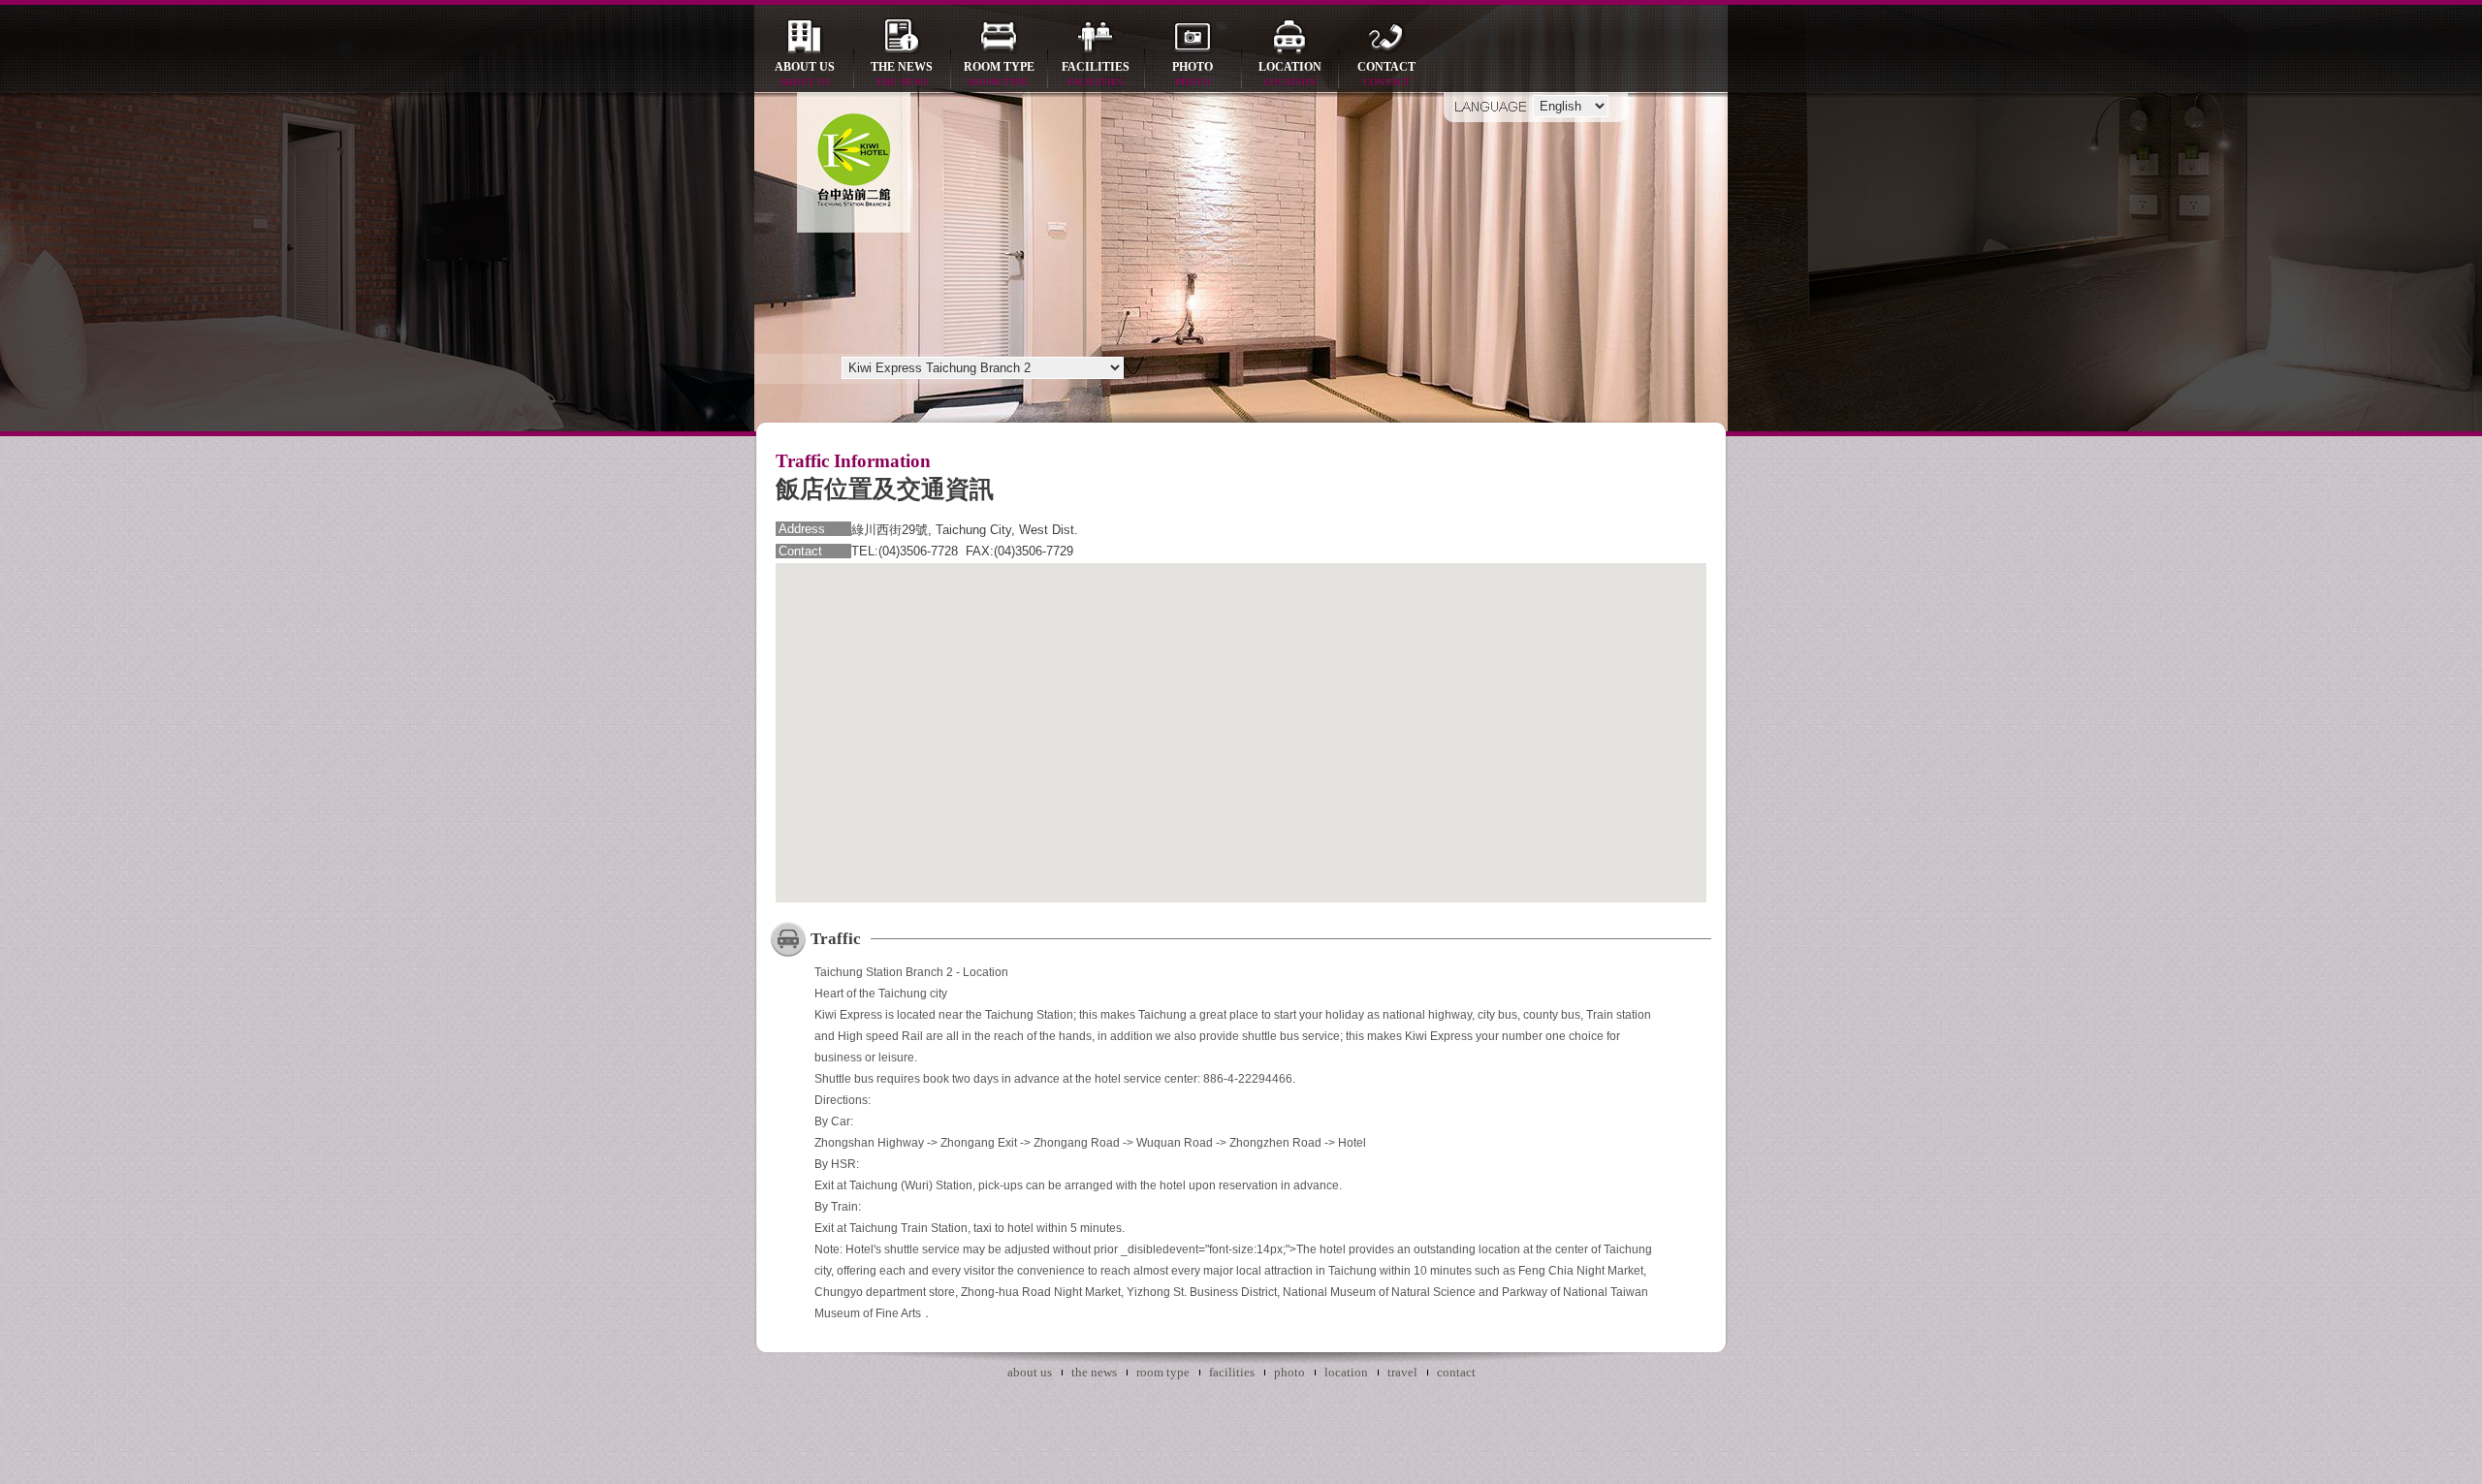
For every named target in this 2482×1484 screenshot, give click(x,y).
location (1290, 74)
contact (1386, 74)
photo (1193, 74)
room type (999, 74)
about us (805, 74)
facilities (1096, 74)
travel (1402, 1372)
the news (902, 74)
